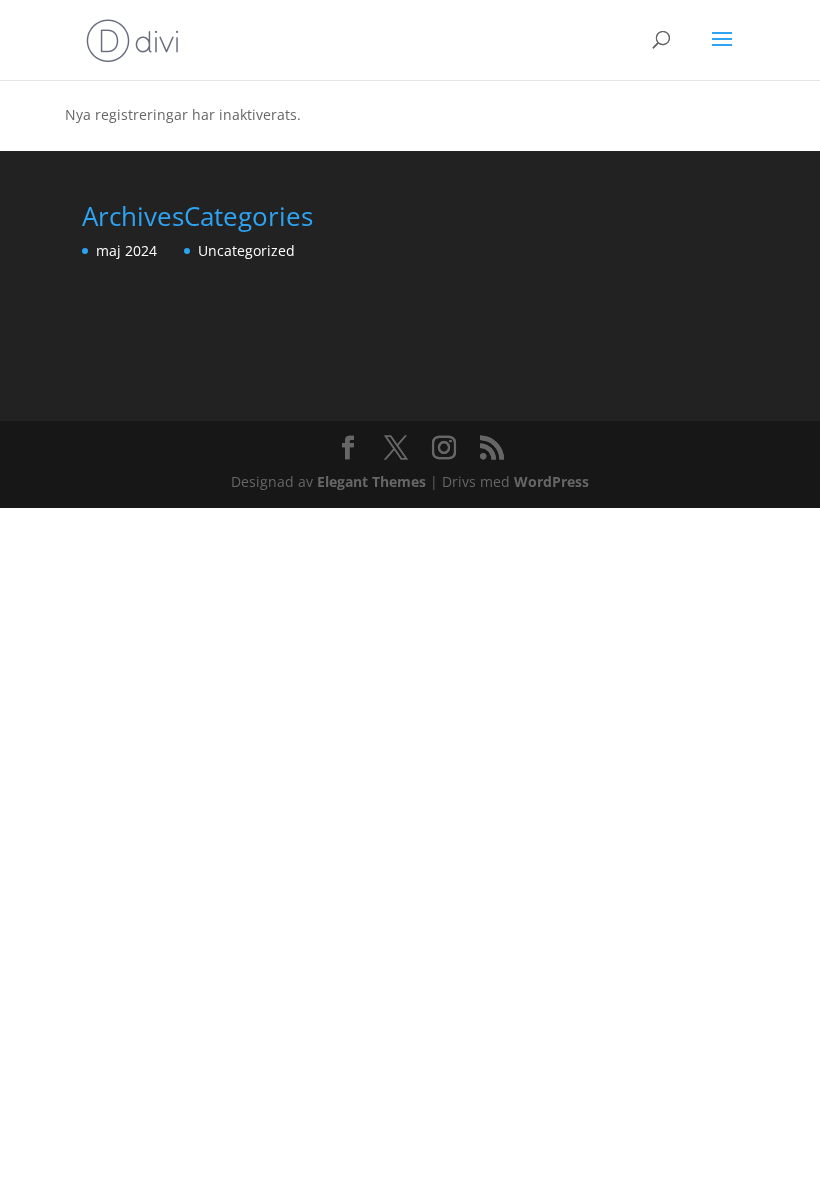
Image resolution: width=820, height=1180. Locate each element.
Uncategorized (246, 250)
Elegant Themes (371, 481)
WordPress (551, 481)
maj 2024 (126, 250)
